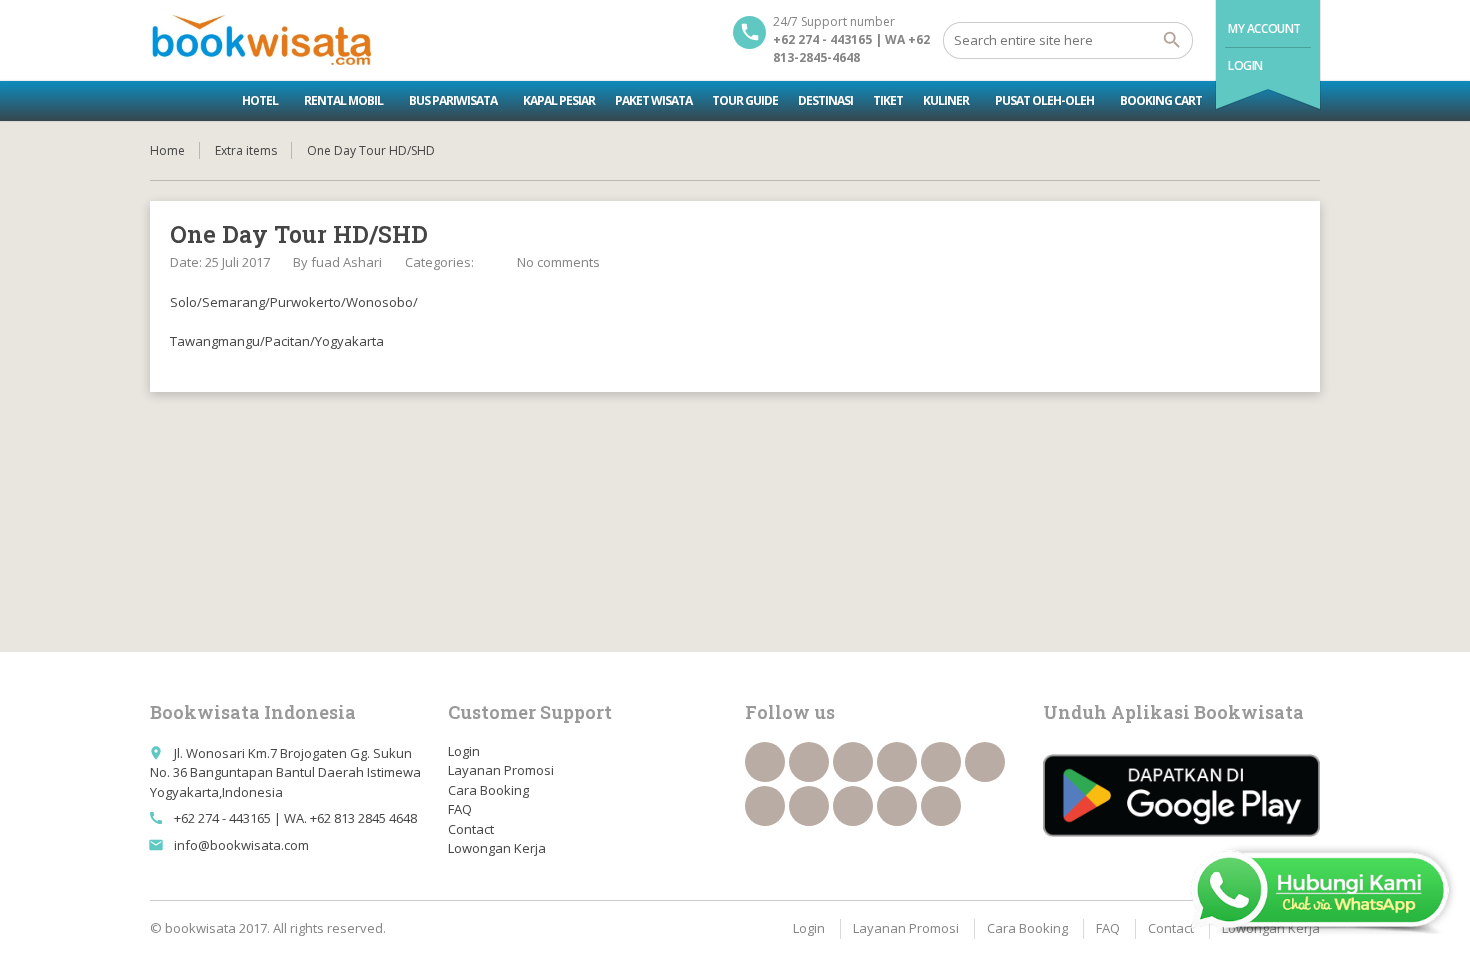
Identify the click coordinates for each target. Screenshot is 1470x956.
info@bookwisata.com (241, 845)
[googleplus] (941, 762)
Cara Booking (488, 790)
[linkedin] (897, 762)
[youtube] (985, 762)
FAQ (460, 809)
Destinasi (825, 100)
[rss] (853, 762)
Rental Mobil (343, 100)
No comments (558, 262)
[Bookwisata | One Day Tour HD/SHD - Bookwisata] (260, 40)
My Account (1264, 28)
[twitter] (809, 762)
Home (167, 150)
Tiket (888, 100)
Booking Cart (1161, 100)
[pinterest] (809, 806)
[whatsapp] (853, 806)
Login (1245, 65)
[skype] (941, 806)
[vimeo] (765, 806)
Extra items (246, 150)
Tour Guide (745, 100)
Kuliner (946, 100)
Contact (471, 829)
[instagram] (897, 806)
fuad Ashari (346, 262)
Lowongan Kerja (497, 848)
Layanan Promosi (501, 770)
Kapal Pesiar (559, 100)
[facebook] (765, 762)
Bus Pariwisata (453, 100)
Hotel (260, 100)
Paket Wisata (653, 100)
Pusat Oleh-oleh (1044, 100)
